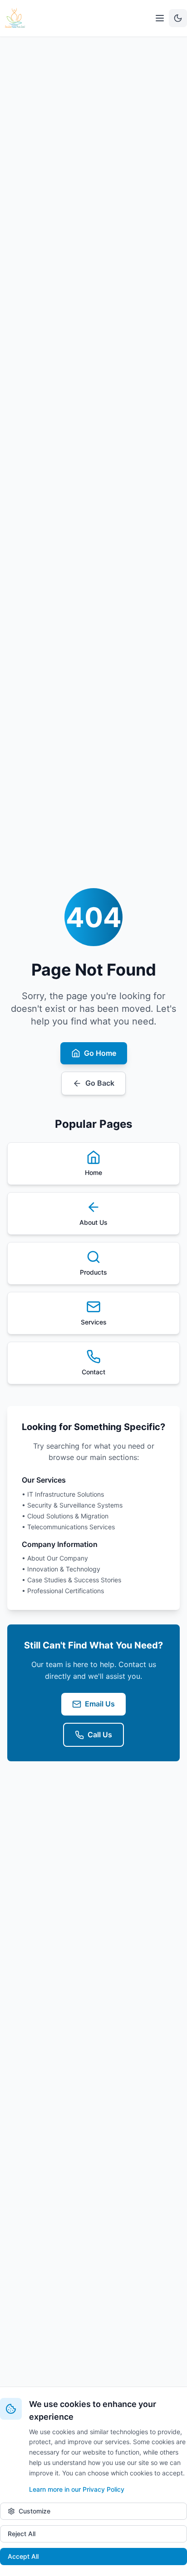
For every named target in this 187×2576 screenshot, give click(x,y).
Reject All (22, 2534)
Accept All (23, 2556)
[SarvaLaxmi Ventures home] (15, 18)
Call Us (100, 1735)
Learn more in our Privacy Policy (77, 2489)
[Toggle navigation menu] (160, 18)
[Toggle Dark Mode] (178, 18)
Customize (34, 2511)
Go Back (100, 1083)
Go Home (100, 1053)
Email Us (100, 1704)
